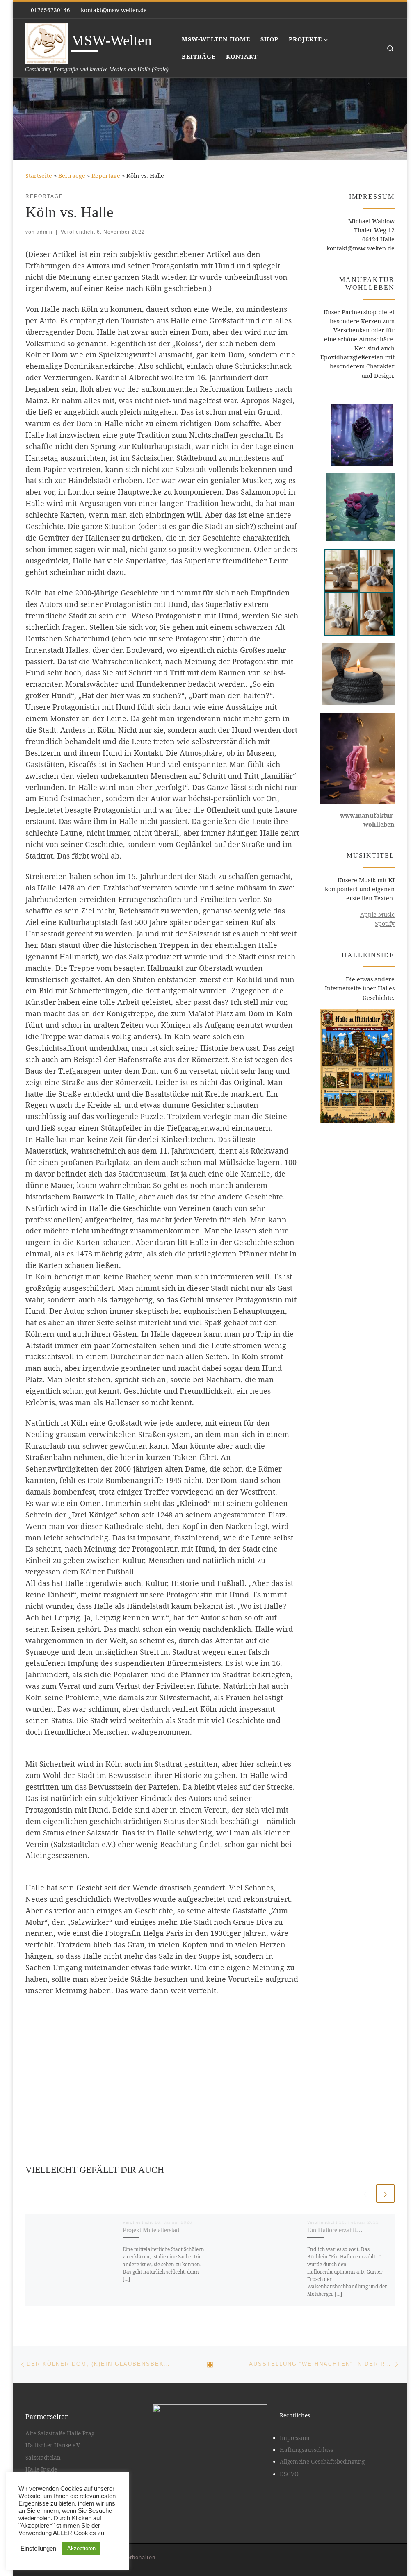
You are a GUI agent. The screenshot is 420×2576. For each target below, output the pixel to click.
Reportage (106, 176)
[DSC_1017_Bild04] (162, 2080)
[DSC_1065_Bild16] (175, 2042)
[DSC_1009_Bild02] (175, 2080)
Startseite (39, 176)
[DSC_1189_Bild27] (175, 2029)
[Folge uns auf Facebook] (368, 10)
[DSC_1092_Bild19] (150, 2055)
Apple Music (377, 914)
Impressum (295, 2438)
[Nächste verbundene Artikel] (385, 2193)
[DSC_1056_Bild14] (162, 2016)
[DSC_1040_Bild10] (162, 2068)
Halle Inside (41, 2469)
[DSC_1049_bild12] (162, 2029)
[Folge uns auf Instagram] (392, 10)
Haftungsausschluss (306, 2450)
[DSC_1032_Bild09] (150, 2029)
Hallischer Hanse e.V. (53, 2445)
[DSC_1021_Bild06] (150, 2080)
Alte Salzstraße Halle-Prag (60, 2433)
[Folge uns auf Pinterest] (380, 10)
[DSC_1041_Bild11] (150, 2068)
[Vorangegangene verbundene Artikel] (365, 2193)
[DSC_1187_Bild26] (150, 2042)
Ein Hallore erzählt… (335, 2230)
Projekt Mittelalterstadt (152, 2230)
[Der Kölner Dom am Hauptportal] (150, 2016)
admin (45, 232)
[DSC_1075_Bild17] (162, 2055)
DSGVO (289, 2474)
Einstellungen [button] (38, 2549)
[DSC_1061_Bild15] (162, 2042)
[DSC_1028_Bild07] (175, 2068)
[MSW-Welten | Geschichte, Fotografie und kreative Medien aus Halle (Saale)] (47, 42)
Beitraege (72, 176)
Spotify (385, 923)
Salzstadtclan (43, 2458)
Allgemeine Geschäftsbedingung (322, 2462)
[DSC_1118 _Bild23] (175, 2016)
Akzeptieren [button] (81, 2548)
